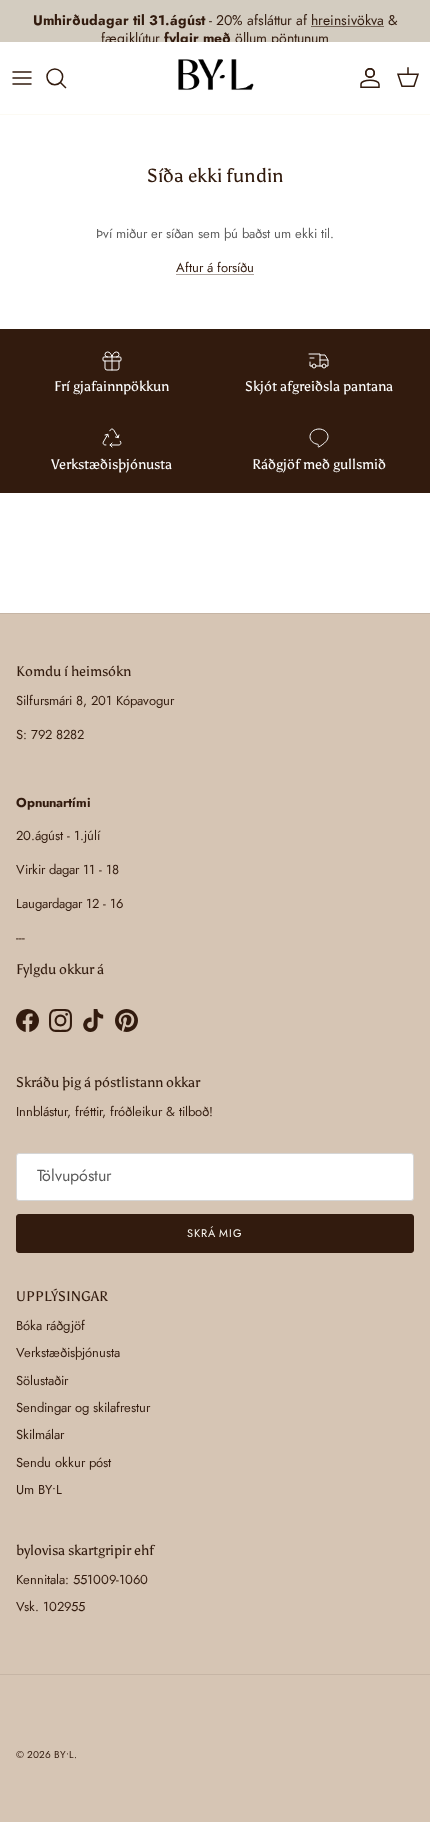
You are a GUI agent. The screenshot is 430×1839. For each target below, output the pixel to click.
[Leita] (66, 78)
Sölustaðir (42, 1380)
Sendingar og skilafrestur (83, 1407)
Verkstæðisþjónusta (68, 1352)
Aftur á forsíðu (215, 267)
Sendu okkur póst (63, 1462)
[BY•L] (215, 78)
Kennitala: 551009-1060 (82, 1579)
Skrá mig (215, 1233)
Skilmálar (40, 1434)
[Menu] (22, 78)
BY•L (64, 1754)
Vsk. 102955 (50, 1606)
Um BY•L (39, 1489)
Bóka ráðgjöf (50, 1325)
